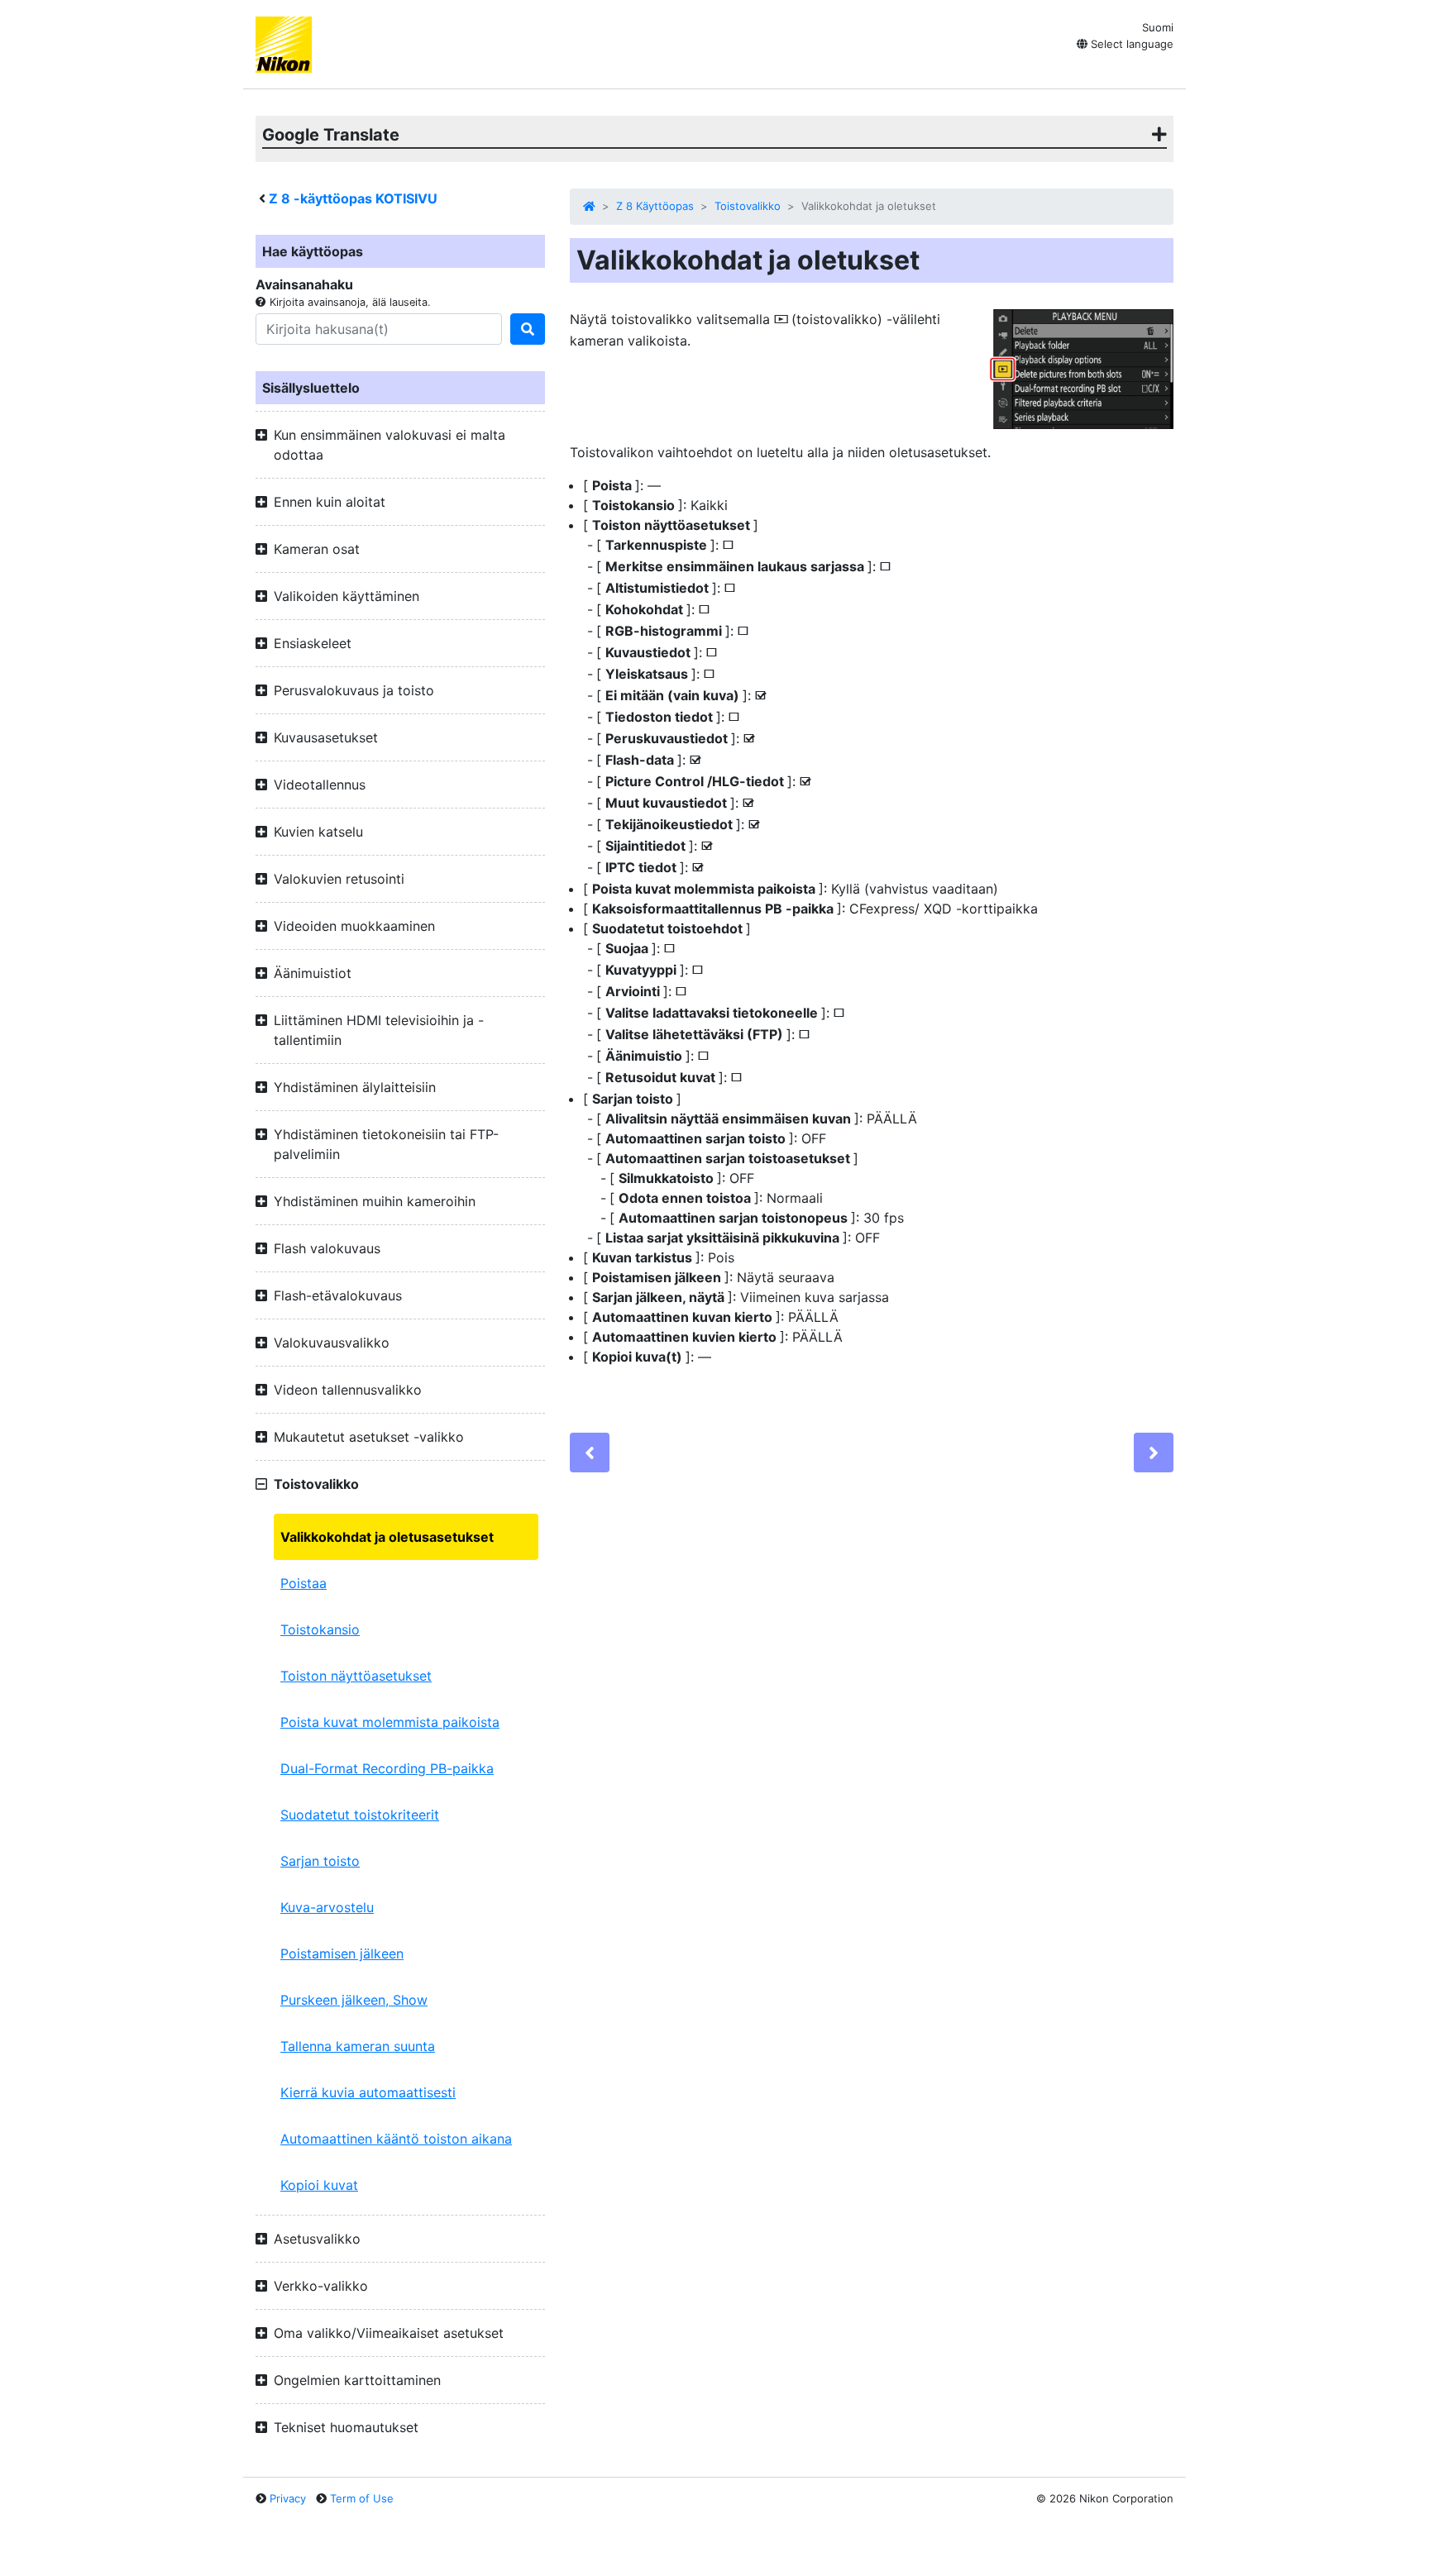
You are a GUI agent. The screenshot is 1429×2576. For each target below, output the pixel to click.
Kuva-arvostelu (327, 1907)
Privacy (288, 2498)
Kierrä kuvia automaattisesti (368, 2092)
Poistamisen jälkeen (342, 1953)
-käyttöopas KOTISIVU (353, 198)
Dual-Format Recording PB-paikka (387, 1768)
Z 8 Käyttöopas (655, 206)
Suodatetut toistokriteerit (360, 1815)
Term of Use (362, 2498)
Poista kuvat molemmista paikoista (390, 1722)
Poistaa (303, 1583)
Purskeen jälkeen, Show (354, 2000)
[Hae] (528, 329)
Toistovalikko (748, 206)
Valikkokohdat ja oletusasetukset (387, 1537)
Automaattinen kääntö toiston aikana (396, 2139)
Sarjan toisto (320, 1861)
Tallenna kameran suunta (358, 2046)
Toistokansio (320, 1629)
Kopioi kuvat (319, 2185)
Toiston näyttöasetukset (356, 1676)
